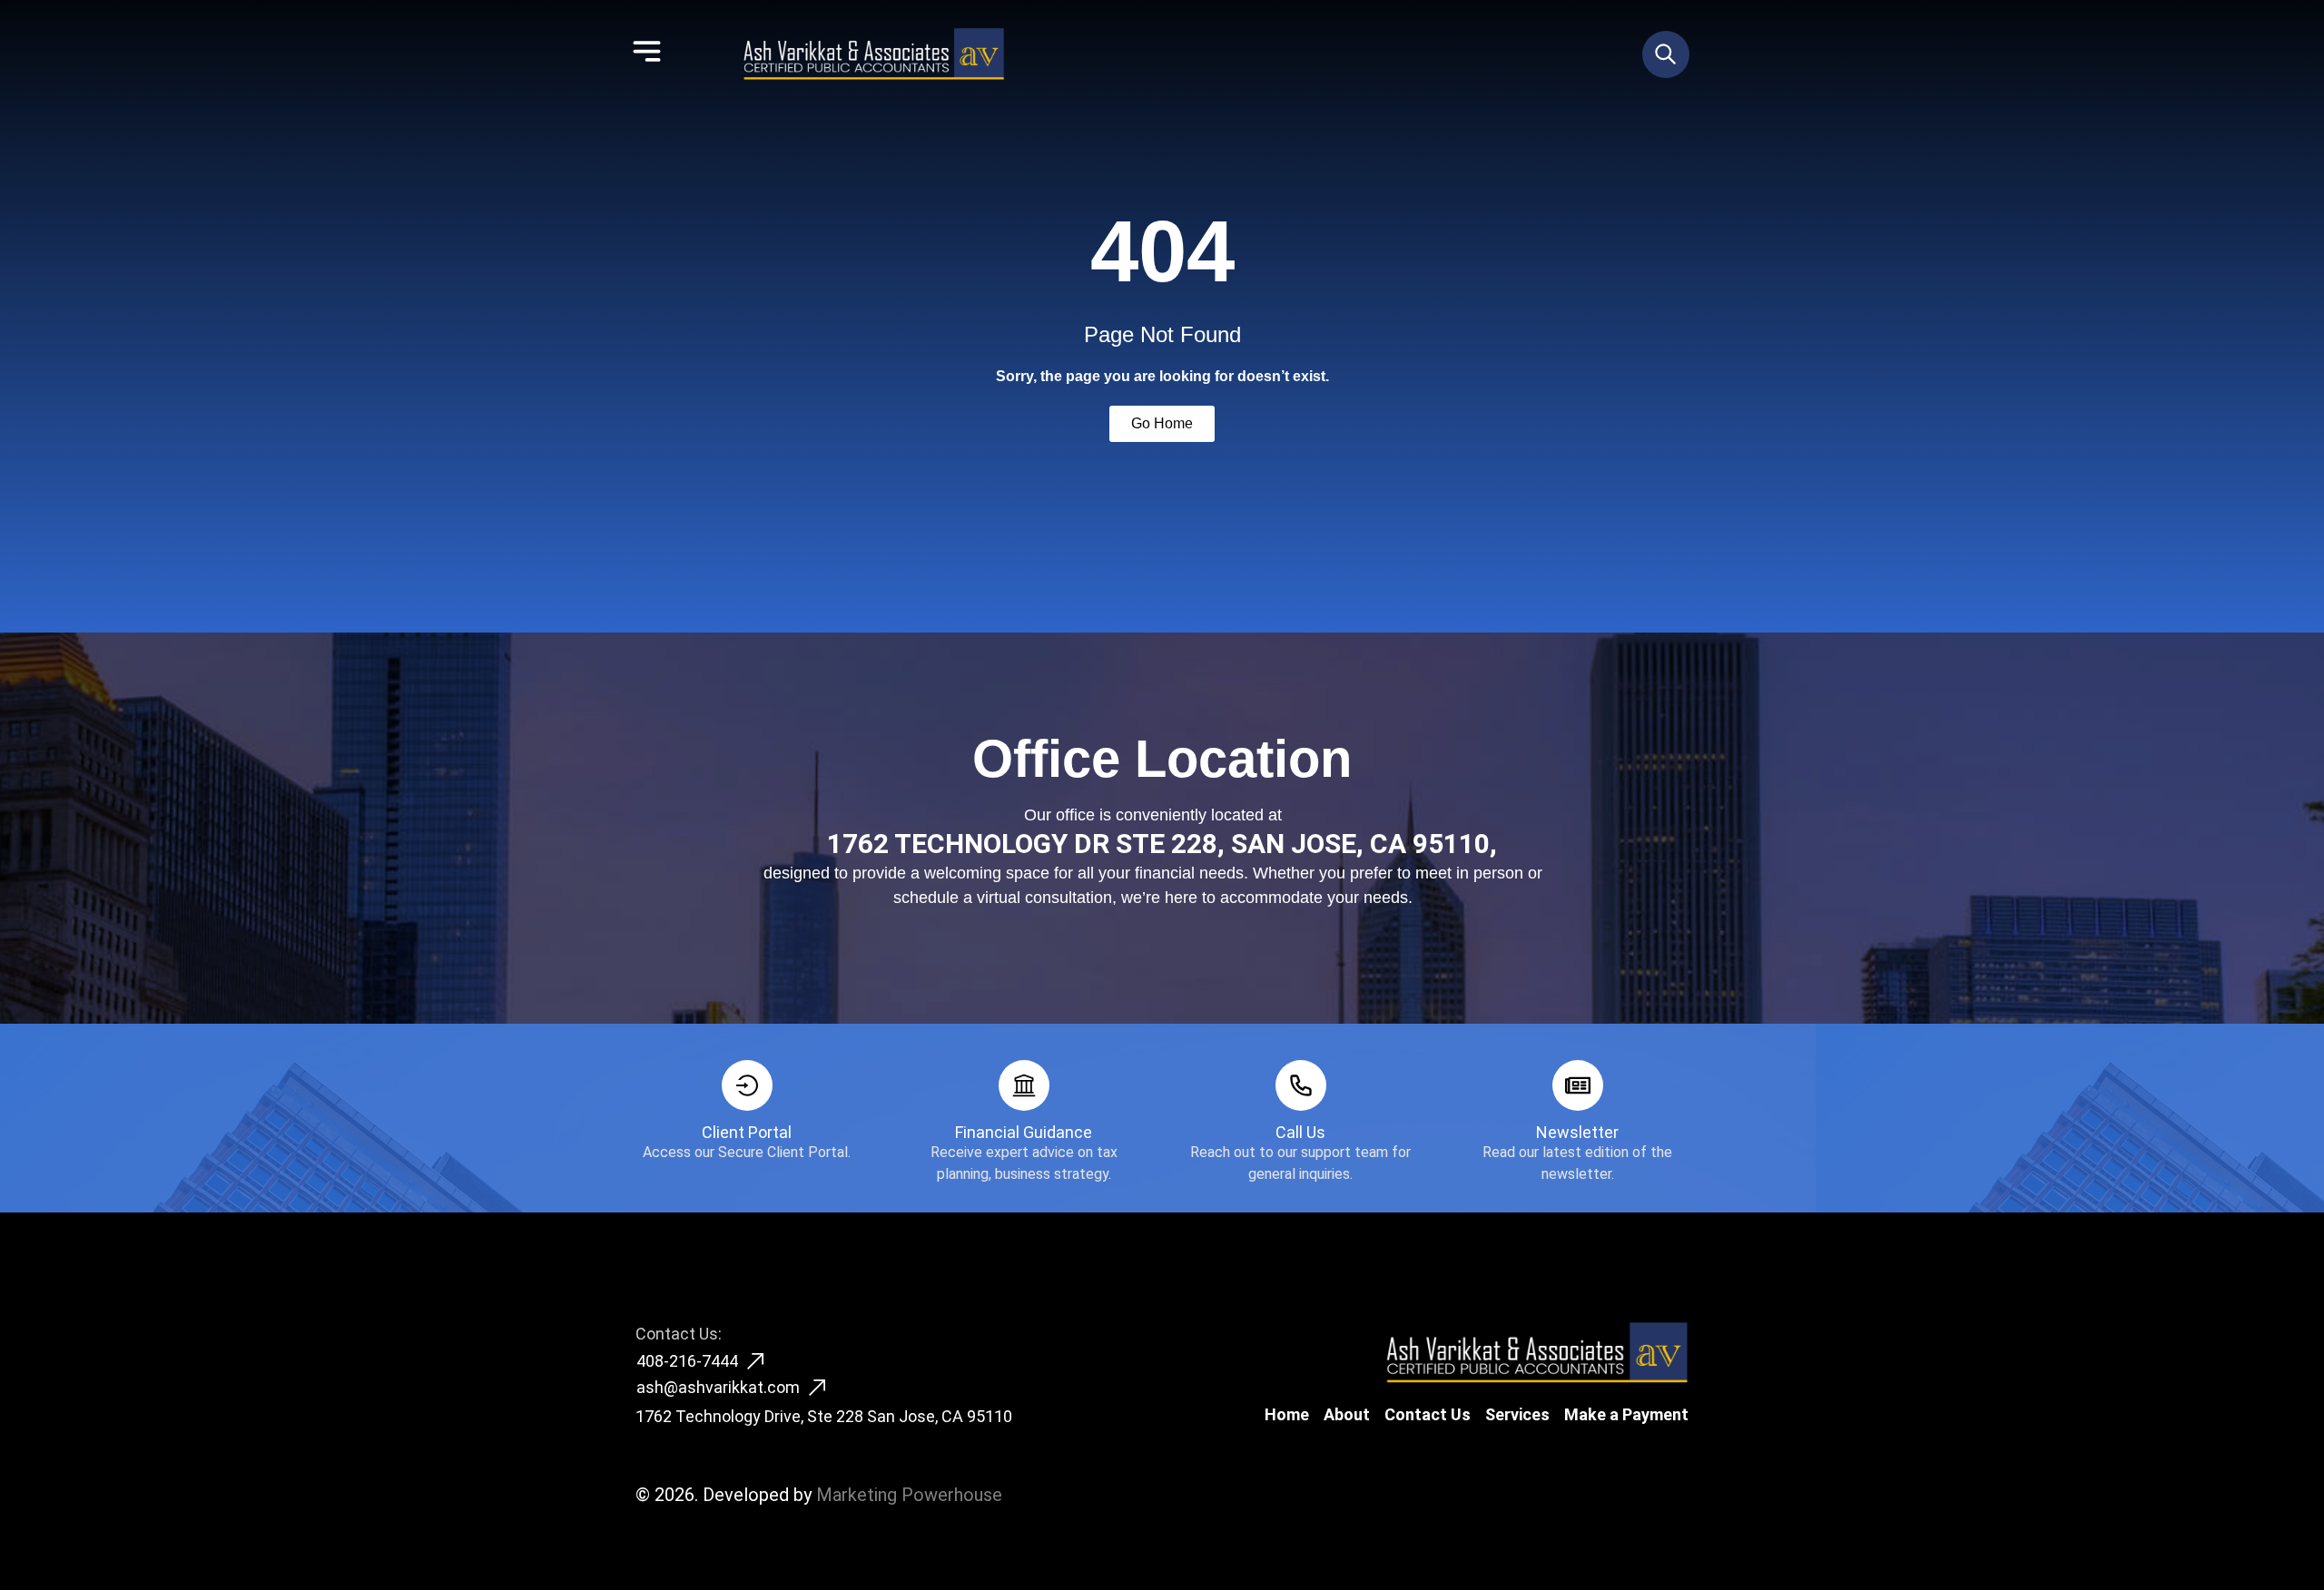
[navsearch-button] (1666, 54)
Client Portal (747, 1132)
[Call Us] (1301, 1085)
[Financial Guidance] (1024, 1085)
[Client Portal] (747, 1085)
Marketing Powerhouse (909, 1495)
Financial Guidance (1024, 1132)
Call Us (1300, 1132)
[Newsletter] (1578, 1085)
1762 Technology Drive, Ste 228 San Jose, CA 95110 (824, 1416)
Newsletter (1577, 1132)
